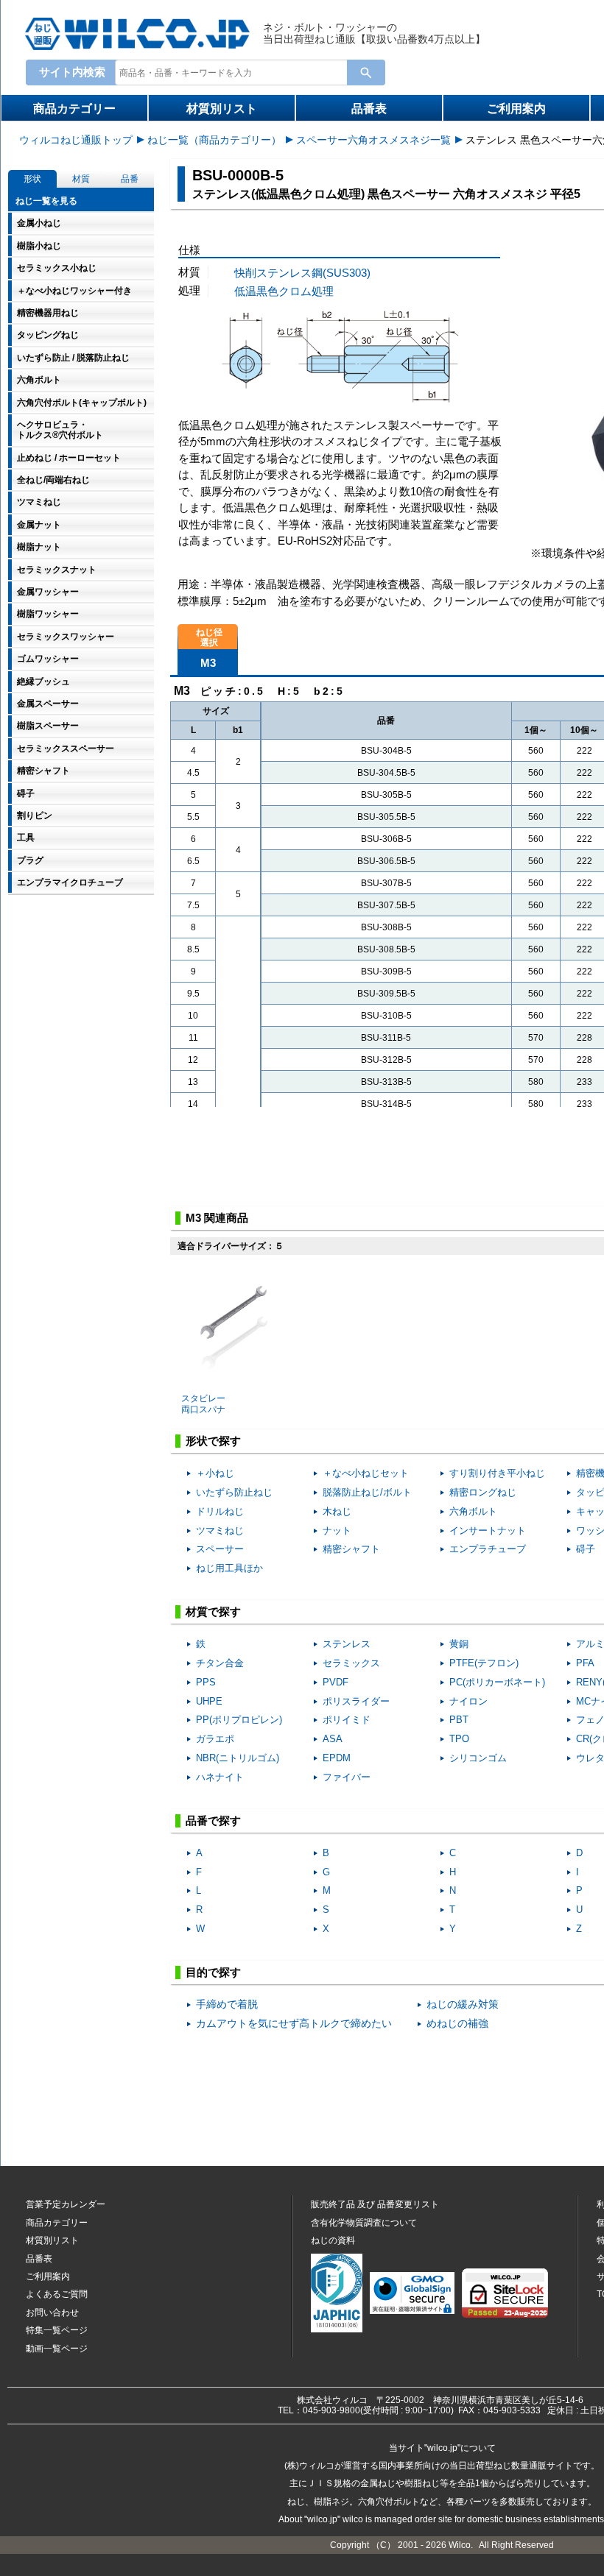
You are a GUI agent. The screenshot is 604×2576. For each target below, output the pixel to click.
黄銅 (459, 1644)
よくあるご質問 (57, 2294)
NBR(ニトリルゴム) (238, 1758)
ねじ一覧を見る (46, 201)
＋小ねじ (215, 1473)
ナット (337, 1531)
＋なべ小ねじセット (366, 1473)
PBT (459, 1720)
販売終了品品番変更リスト (375, 2204)
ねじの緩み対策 (463, 2004)
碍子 (586, 1549)
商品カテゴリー (74, 109)
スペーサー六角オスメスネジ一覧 (373, 140)
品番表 (369, 109)
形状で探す (213, 1441)
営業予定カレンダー (66, 2204)
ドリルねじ (220, 1511)
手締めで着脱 (227, 2004)
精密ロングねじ (483, 1492)
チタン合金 (220, 1663)
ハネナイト (220, 1777)
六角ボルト (473, 1511)
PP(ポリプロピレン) (239, 1720)
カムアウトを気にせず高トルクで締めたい (294, 2024)
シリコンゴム (478, 1758)
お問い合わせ (52, 2313)
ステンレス (347, 1644)
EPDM (337, 1758)
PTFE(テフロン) (484, 1663)
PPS (206, 1682)
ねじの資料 (333, 2240)
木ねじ (337, 1511)
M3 (208, 663)
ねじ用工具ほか (229, 1568)
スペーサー (220, 1549)
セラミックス (351, 1663)
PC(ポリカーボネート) (497, 1682)
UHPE (209, 1701)
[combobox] (234, 72)
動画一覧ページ (57, 2349)
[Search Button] (366, 72)
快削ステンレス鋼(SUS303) (302, 273)
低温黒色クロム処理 (284, 291)
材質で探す (213, 1611)
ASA (333, 1739)
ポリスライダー (356, 1701)
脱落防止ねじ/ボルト (367, 1492)
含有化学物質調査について (364, 2223)
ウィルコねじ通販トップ (76, 140)
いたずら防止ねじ (234, 1492)
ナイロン (468, 1701)
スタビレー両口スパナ (203, 1404)
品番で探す (213, 1820)
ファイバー (347, 1777)
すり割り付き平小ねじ (497, 1473)
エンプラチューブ (488, 1549)
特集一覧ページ (57, 2330)
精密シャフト (351, 1549)
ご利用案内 (516, 109)
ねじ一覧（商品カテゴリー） (214, 140)
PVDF (336, 1682)
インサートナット (488, 1531)
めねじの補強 (457, 2024)
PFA (585, 1663)
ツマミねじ (220, 1531)
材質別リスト (222, 109)
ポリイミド (347, 1720)
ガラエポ (215, 1739)
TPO (459, 1739)
